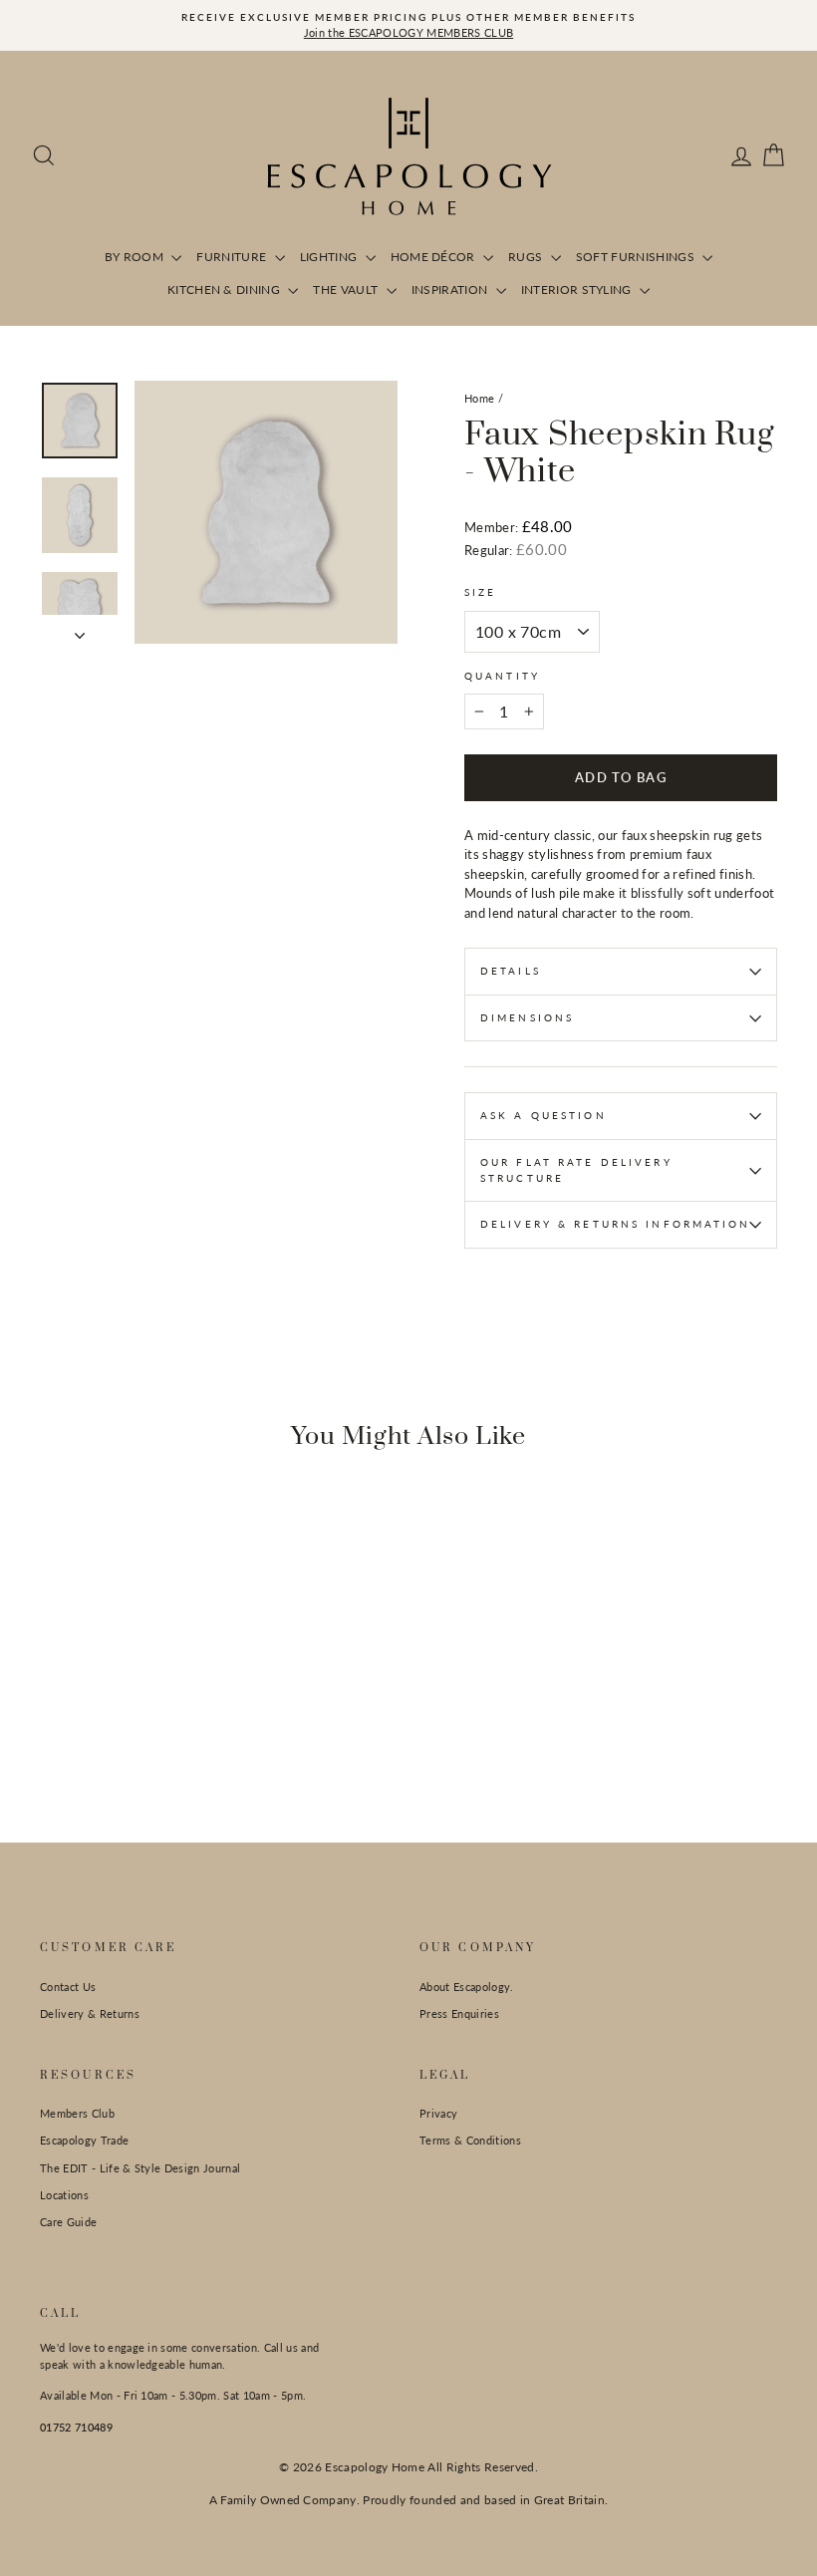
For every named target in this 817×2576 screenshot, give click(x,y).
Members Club (77, 2113)
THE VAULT (347, 289)
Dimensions (527, 1017)
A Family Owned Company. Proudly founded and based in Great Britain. (409, 2500)
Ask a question (544, 1115)
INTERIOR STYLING (578, 289)
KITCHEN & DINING (226, 289)
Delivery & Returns (90, 2013)
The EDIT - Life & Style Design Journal (140, 2168)
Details (511, 971)
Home (479, 398)
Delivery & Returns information (616, 1224)
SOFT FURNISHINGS (637, 257)
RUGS (527, 257)
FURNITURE (233, 257)
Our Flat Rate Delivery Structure (576, 1170)
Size (480, 592)
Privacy (438, 2113)
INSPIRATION (451, 289)
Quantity (502, 676)
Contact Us (68, 1987)
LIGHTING (330, 257)
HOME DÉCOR (435, 257)
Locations (64, 2195)
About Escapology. (467, 1987)
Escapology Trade (84, 2140)
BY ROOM (136, 257)
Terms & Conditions (470, 2140)
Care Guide (68, 2222)
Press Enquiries (459, 2013)
